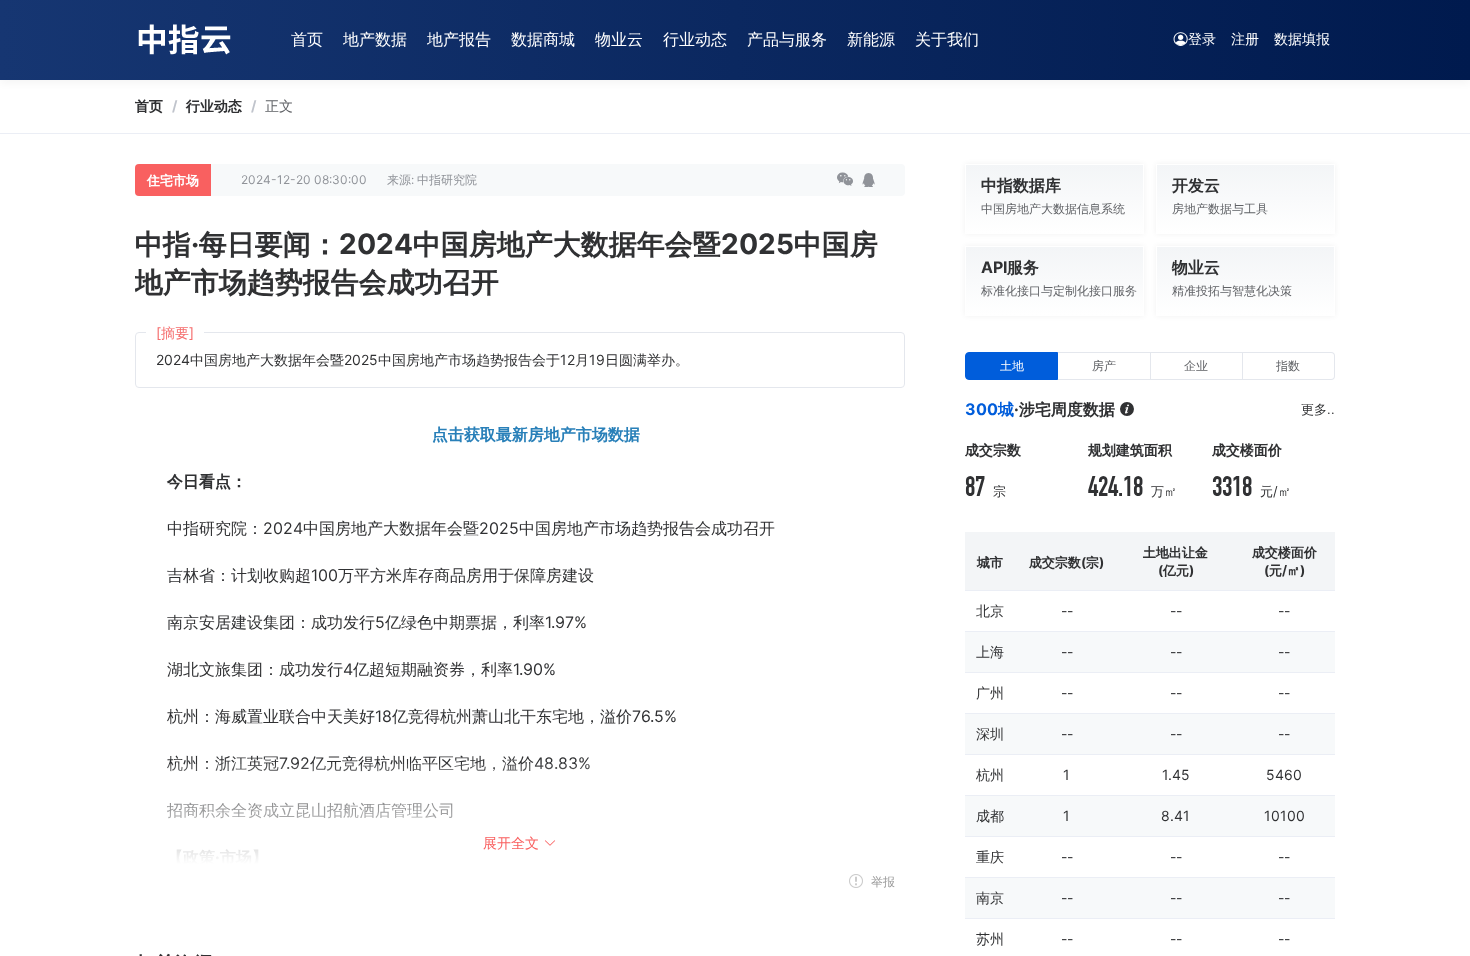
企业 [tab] (1196, 365)
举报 (881, 881)
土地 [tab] (1012, 365)
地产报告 (459, 39)
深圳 (990, 733)
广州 (990, 692)
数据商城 (543, 39)
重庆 (990, 856)
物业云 (619, 39)
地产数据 (375, 39)
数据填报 (1302, 38)
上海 (990, 651)
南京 (990, 897)
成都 (990, 815)
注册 (1245, 38)
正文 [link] (279, 105)
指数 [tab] (1288, 365)
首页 (307, 39)
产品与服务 (787, 39)
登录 (1202, 38)
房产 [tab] (1104, 365)
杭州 (990, 774)
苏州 (990, 938)
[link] (149, 105)
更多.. (1318, 409)
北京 (990, 610)
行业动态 (695, 39)
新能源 (871, 39)
